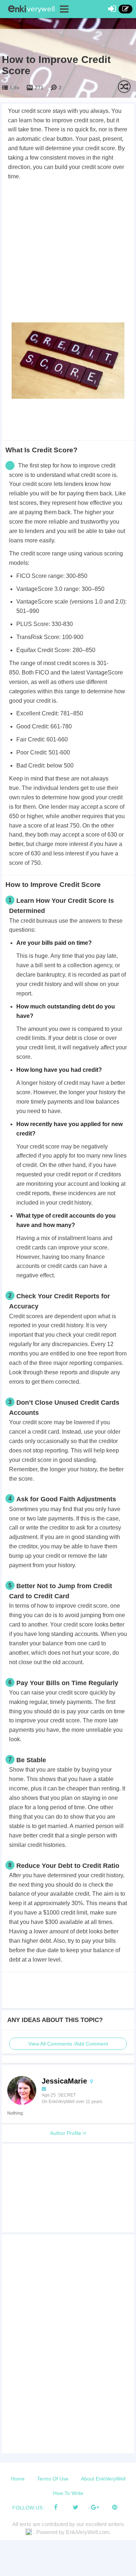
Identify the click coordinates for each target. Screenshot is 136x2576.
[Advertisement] (68, 253)
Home (18, 2479)
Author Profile (66, 2133)
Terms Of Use (53, 2479)
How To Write (68, 2493)
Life (15, 88)
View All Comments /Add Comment (68, 2044)
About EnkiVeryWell (103, 2479)
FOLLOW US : (29, 2508)
